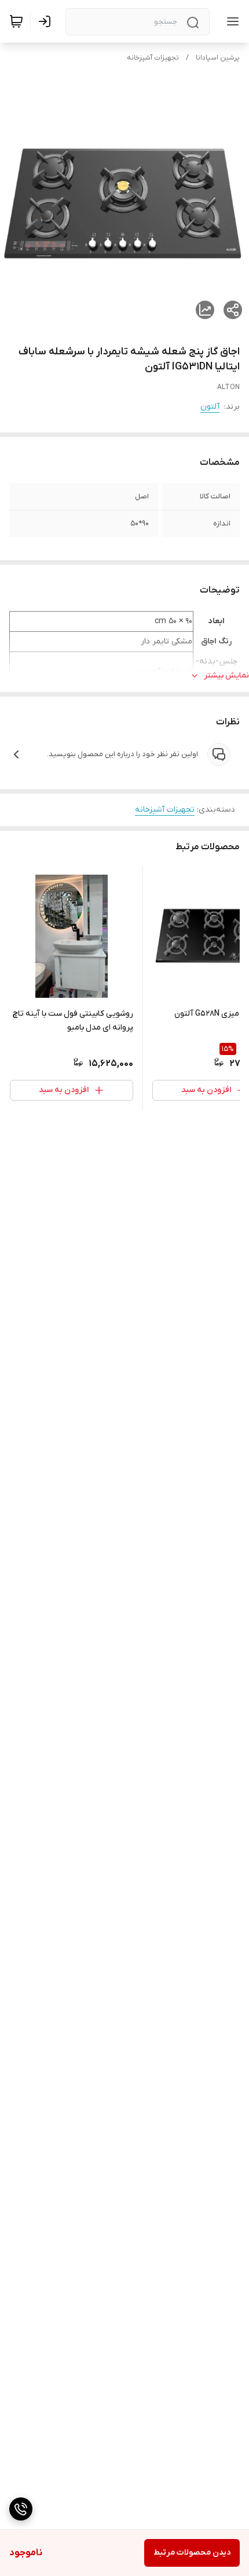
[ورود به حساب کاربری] (47, 21)
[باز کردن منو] (230, 21)
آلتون (210, 407)
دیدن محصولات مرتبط (192, 2553)
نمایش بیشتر (226, 676)
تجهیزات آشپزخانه (153, 58)
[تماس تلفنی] (21, 2509)
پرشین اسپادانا (218, 58)
